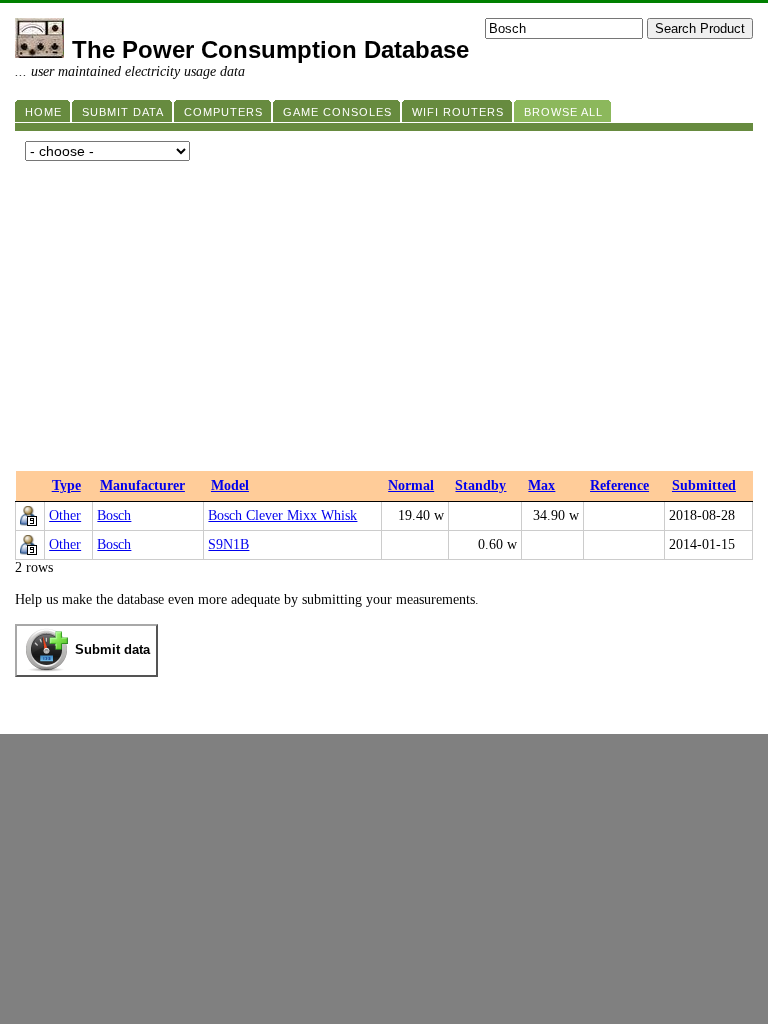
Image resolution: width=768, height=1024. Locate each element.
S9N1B (228, 544)
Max (541, 485)
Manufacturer (142, 485)
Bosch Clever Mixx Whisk (282, 515)
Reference (619, 485)
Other (65, 515)
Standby (480, 485)
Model (230, 485)
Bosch (114, 515)
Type (66, 485)
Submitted (704, 485)
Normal (411, 485)
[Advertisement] (384, 321)
